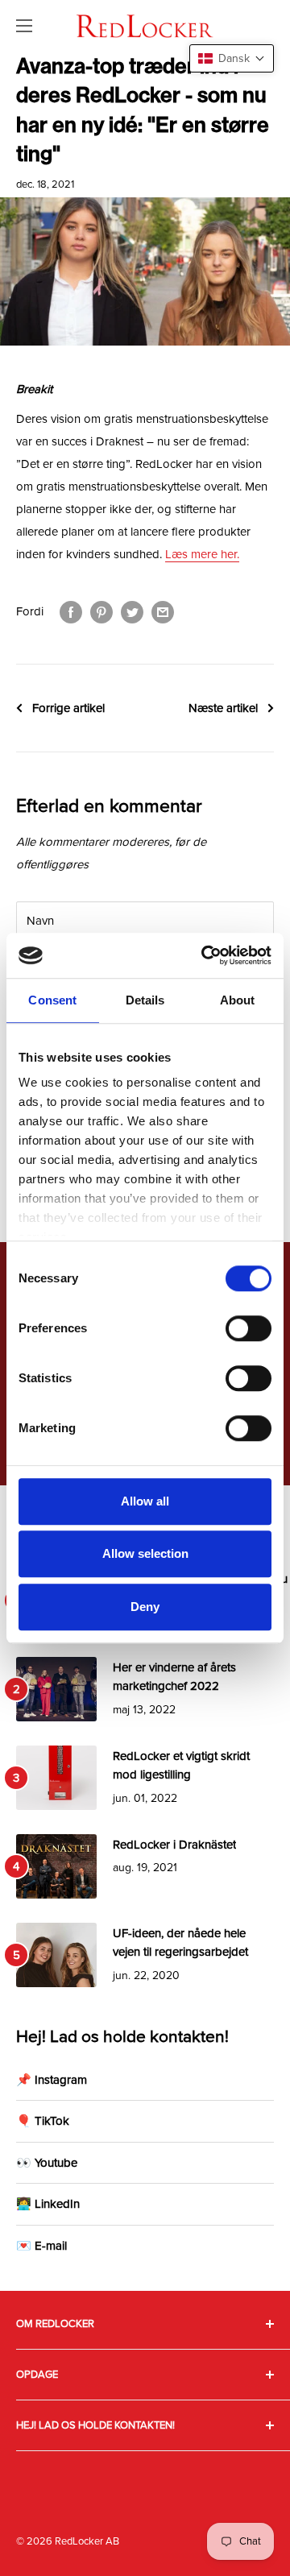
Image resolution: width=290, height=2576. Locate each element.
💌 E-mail (41, 2246)
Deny (145, 1607)
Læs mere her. (202, 554)
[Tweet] (132, 611)
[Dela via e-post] (163, 611)
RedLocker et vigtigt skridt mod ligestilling (181, 1765)
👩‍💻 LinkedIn (48, 2204)
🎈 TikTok (43, 2121)
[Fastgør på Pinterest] (101, 611)
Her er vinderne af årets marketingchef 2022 (174, 1677)
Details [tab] (145, 1000)
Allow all (145, 1501)
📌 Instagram (52, 2080)
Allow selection (145, 1553)
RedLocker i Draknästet (174, 1845)
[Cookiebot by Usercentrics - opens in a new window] (205, 955)
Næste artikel (223, 708)
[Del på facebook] (71, 611)
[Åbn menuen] (24, 26)
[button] (232, 58)
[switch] (249, 1328)
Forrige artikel (68, 708)
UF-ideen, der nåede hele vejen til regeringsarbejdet (180, 1942)
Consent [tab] (52, 1000)
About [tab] (238, 1000)
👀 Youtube (47, 2163)
